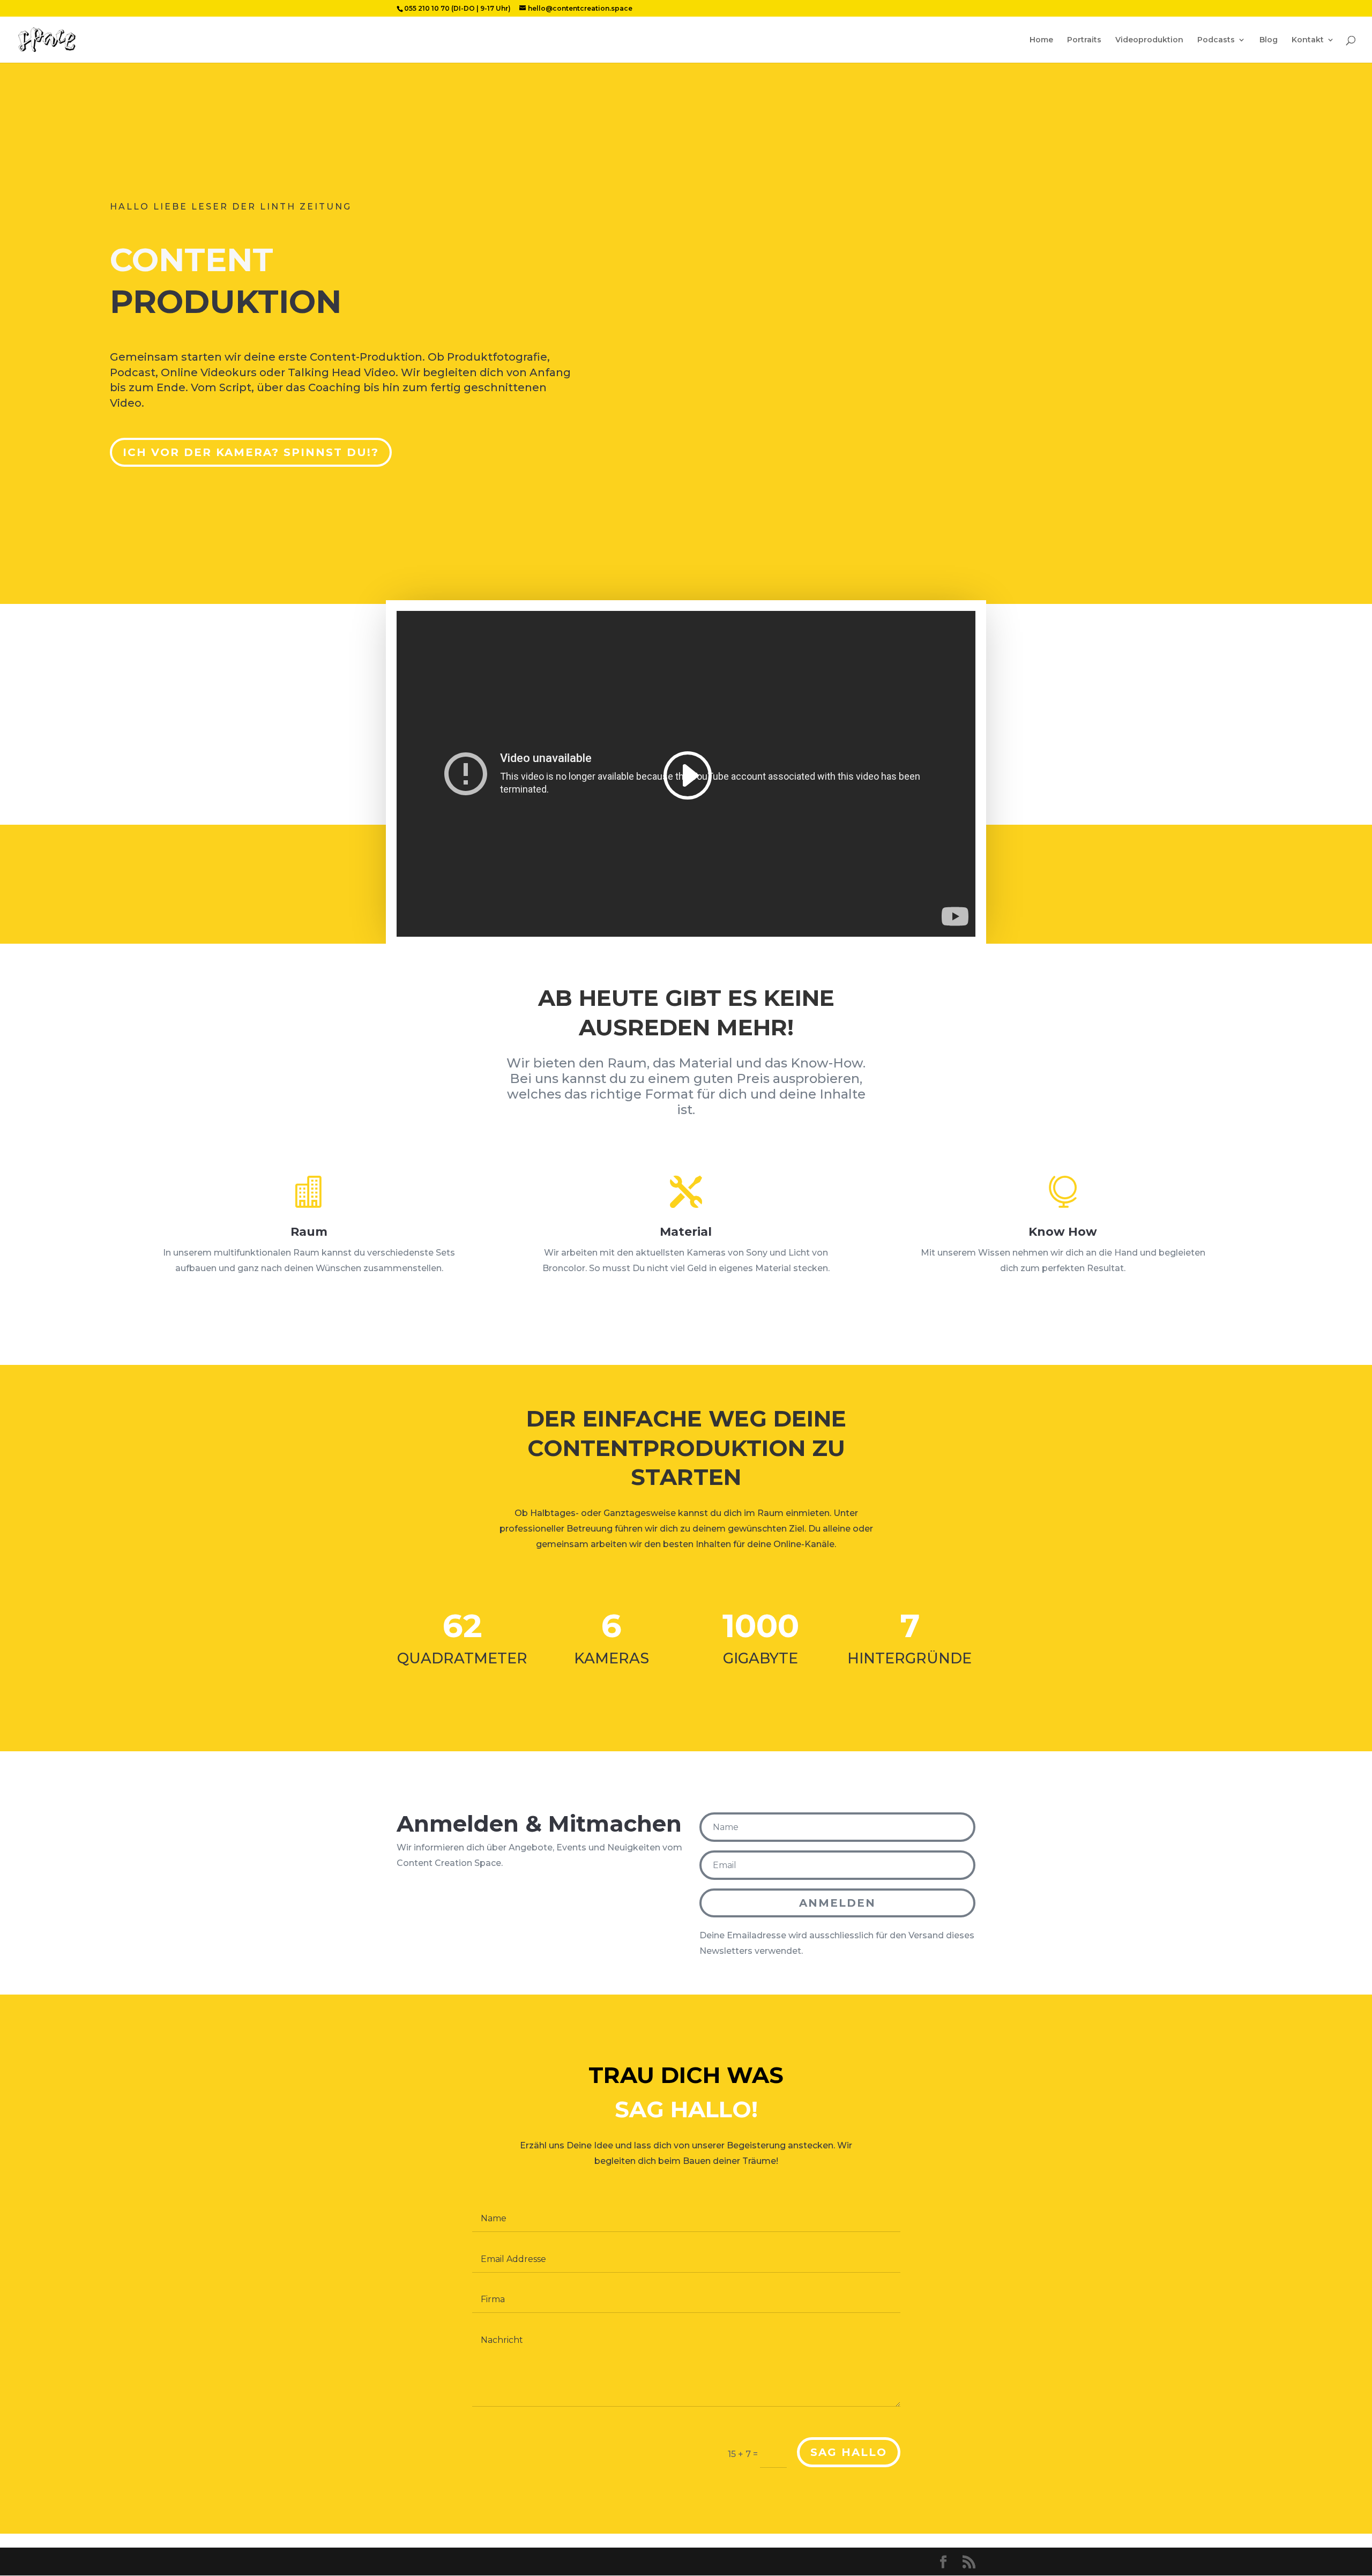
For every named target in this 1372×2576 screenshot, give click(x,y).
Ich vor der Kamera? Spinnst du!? (251, 452)
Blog (1269, 40)
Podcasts (1216, 40)
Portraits (1084, 40)
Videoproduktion (1149, 40)
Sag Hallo (849, 2452)
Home (1041, 40)
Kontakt (1308, 40)
